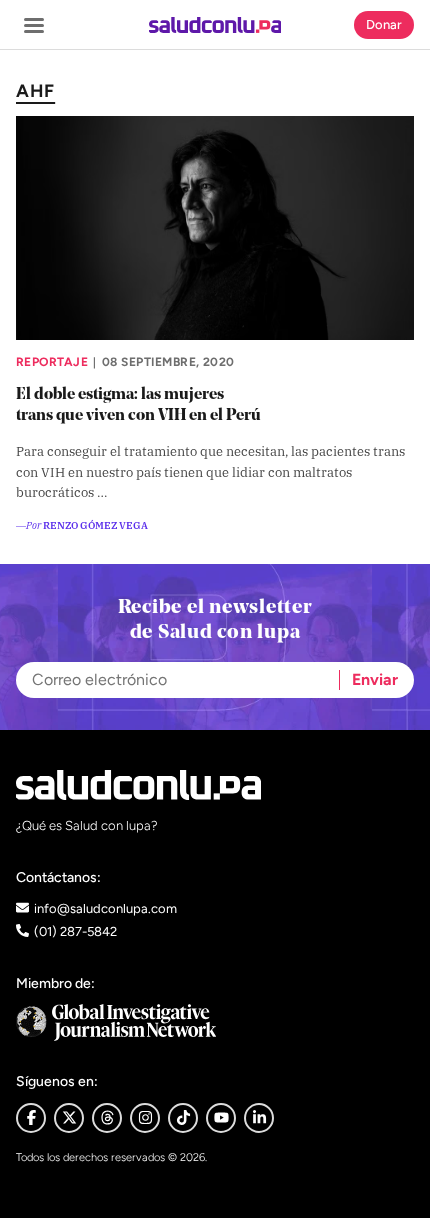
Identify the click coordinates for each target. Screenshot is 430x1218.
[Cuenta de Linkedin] (259, 1118)
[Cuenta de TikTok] (183, 1118)
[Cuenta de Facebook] (215, 1022)
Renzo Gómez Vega (95, 524)
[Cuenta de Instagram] (145, 1118)
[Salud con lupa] (215, 25)
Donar (384, 24)
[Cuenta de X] (69, 1118)
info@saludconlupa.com (105, 908)
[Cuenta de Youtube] (221, 1118)
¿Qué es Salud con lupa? (87, 825)
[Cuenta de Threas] (107, 1118)
